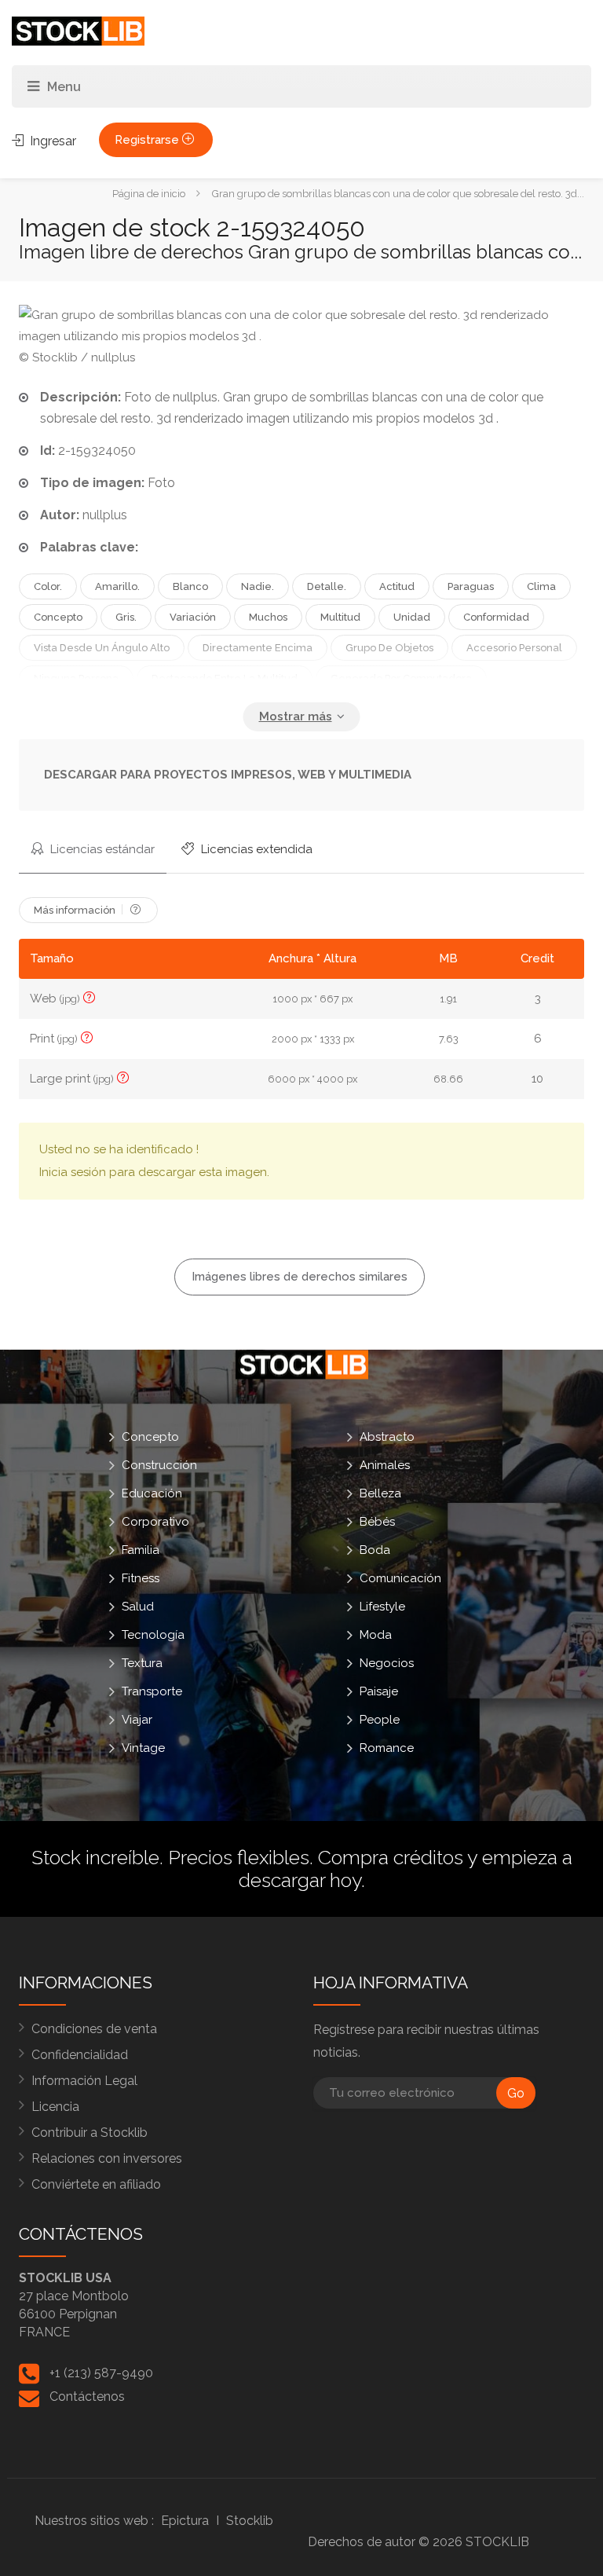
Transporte (152, 1691)
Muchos (268, 617)
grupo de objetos (389, 648)
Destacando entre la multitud (225, 678)
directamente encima (258, 648)
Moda (376, 1635)
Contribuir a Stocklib (90, 2133)
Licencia (55, 2107)
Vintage (143, 1748)
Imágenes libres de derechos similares (300, 1277)
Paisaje (379, 1691)
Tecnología (153, 1635)
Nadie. (258, 586)
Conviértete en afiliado (96, 2184)
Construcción (159, 1465)
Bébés (377, 1522)
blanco (190, 586)
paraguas (471, 586)
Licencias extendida (255, 849)
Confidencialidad (80, 2055)
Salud (138, 1607)
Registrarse (148, 140)
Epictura (185, 2521)
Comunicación (400, 1578)
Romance (387, 1748)
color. (48, 586)
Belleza (380, 1493)
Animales (385, 1465)
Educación (152, 1493)
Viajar (137, 1720)
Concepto (58, 617)
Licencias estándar (101, 849)
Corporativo (155, 1522)
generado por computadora (401, 678)
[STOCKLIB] (78, 30)
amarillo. (117, 586)
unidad (412, 617)
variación (193, 617)
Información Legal (84, 2081)
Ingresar (51, 141)
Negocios (387, 1663)
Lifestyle (382, 1607)
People (380, 1720)
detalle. (327, 586)
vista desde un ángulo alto (102, 648)
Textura (142, 1663)
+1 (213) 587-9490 (101, 2373)
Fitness (141, 1578)
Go (516, 2093)
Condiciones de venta (94, 2029)
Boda (375, 1550)
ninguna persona (76, 678)
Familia (141, 1550)
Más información (76, 910)
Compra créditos (391, 1857)
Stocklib (250, 2521)
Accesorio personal (514, 648)
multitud (340, 617)
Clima (541, 586)
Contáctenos (87, 2396)
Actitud (397, 586)
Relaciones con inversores (107, 2158)
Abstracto (387, 1437)
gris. (126, 617)
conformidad (496, 617)
